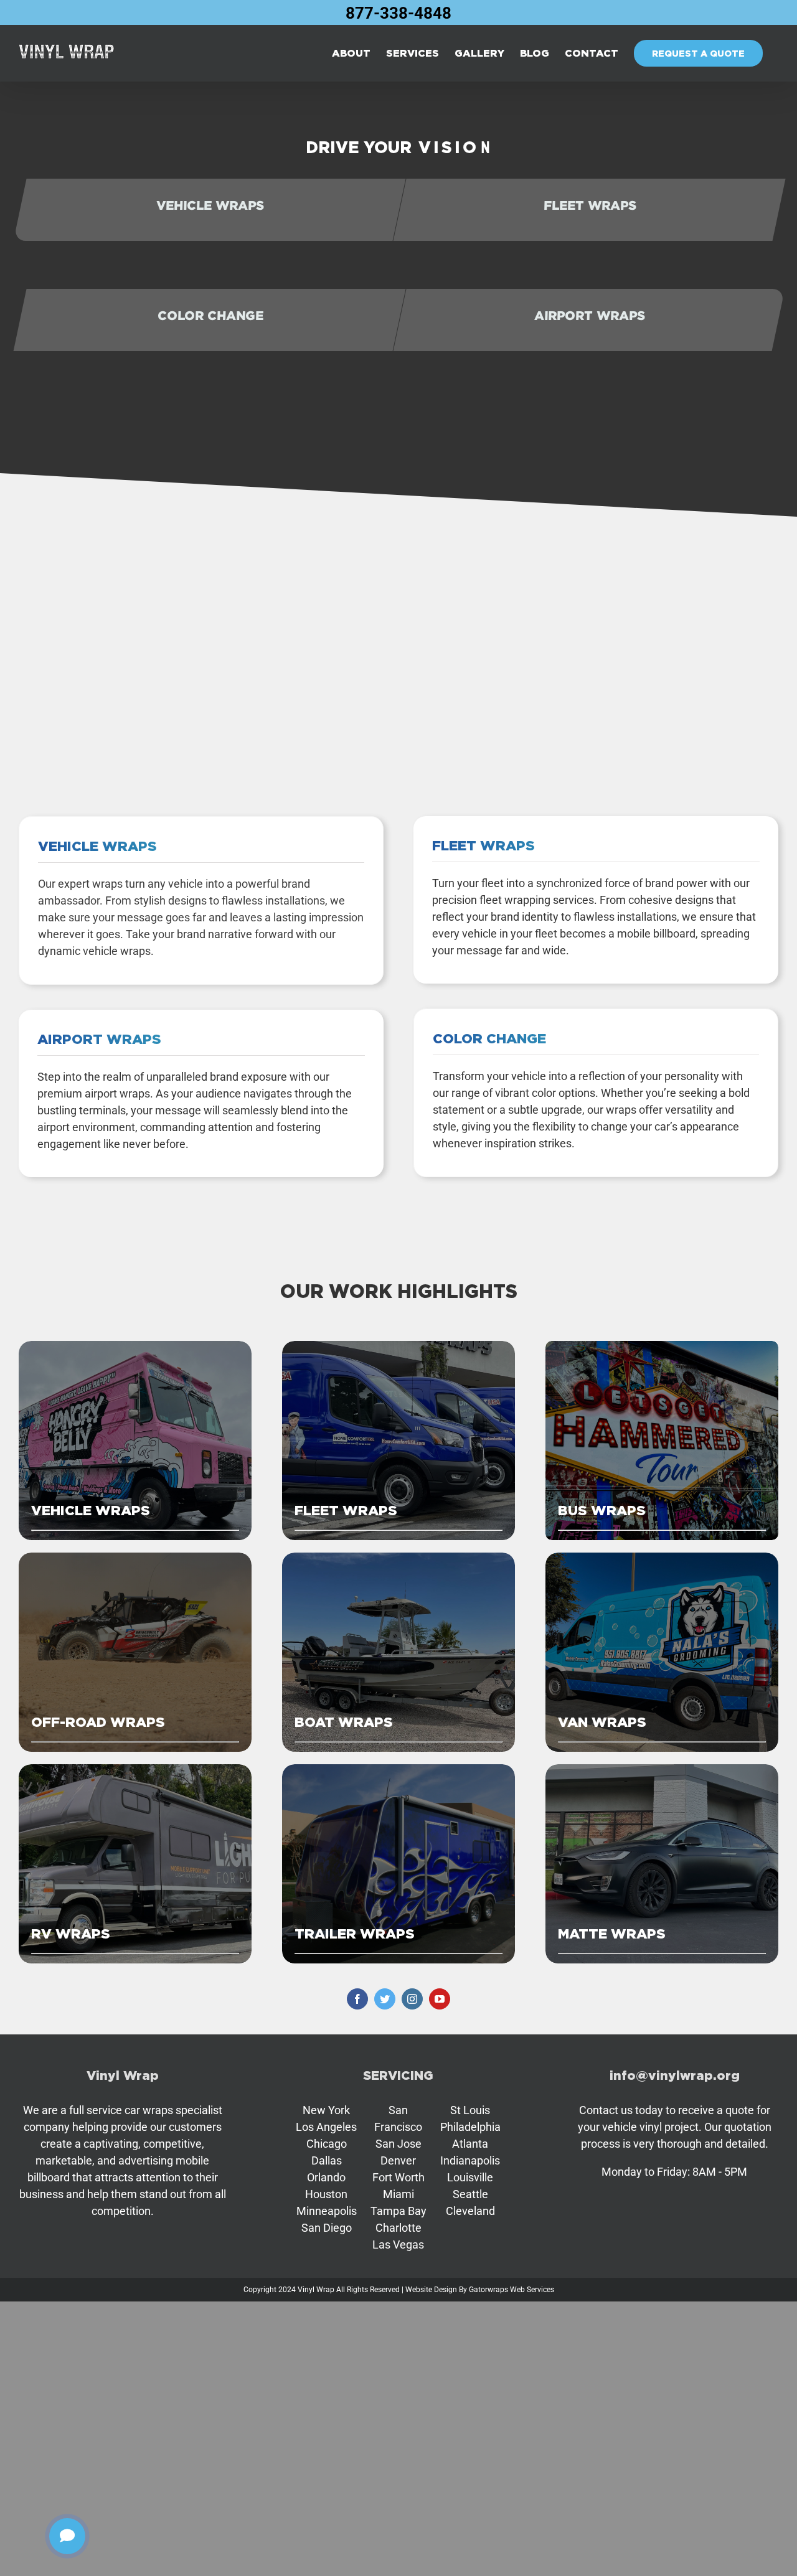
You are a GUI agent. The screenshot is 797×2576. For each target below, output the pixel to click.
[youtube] (440, 1999)
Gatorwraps (488, 2290)
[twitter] (385, 1999)
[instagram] (412, 1999)
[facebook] (357, 1999)
